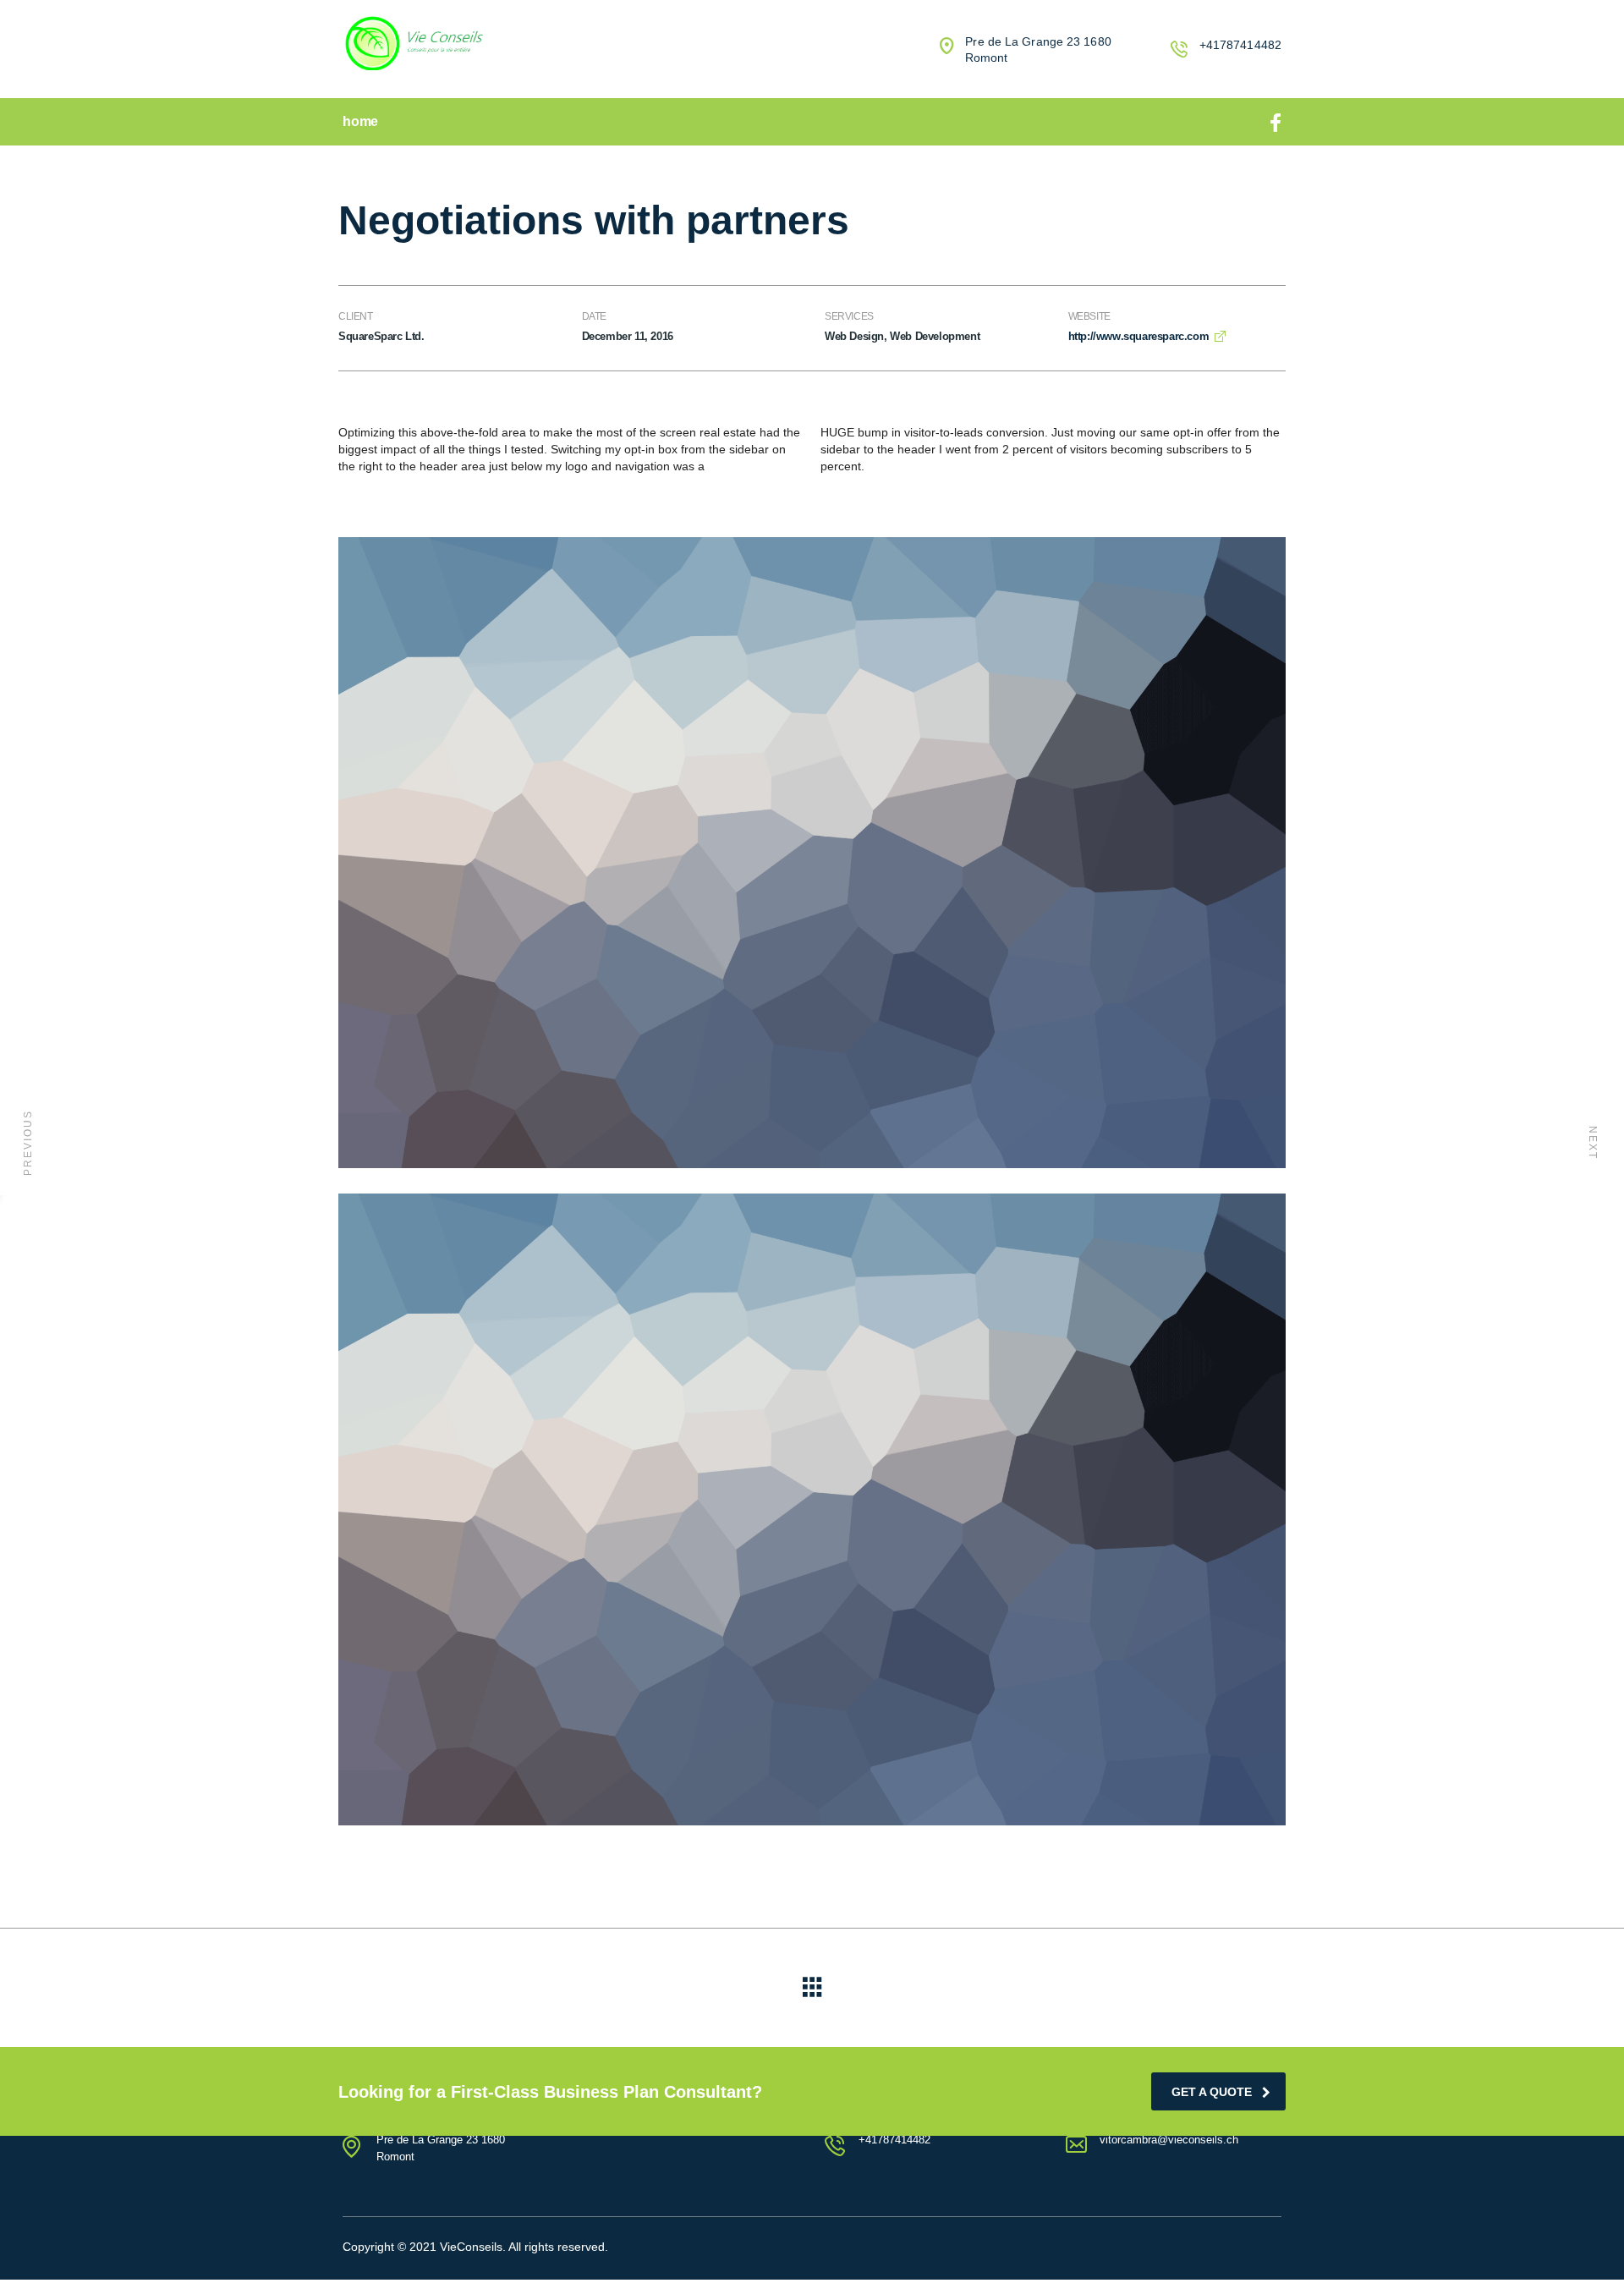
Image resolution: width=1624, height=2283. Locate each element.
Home (360, 121)
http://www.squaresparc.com (1139, 336)
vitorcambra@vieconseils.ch (1169, 2140)
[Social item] (1276, 122)
